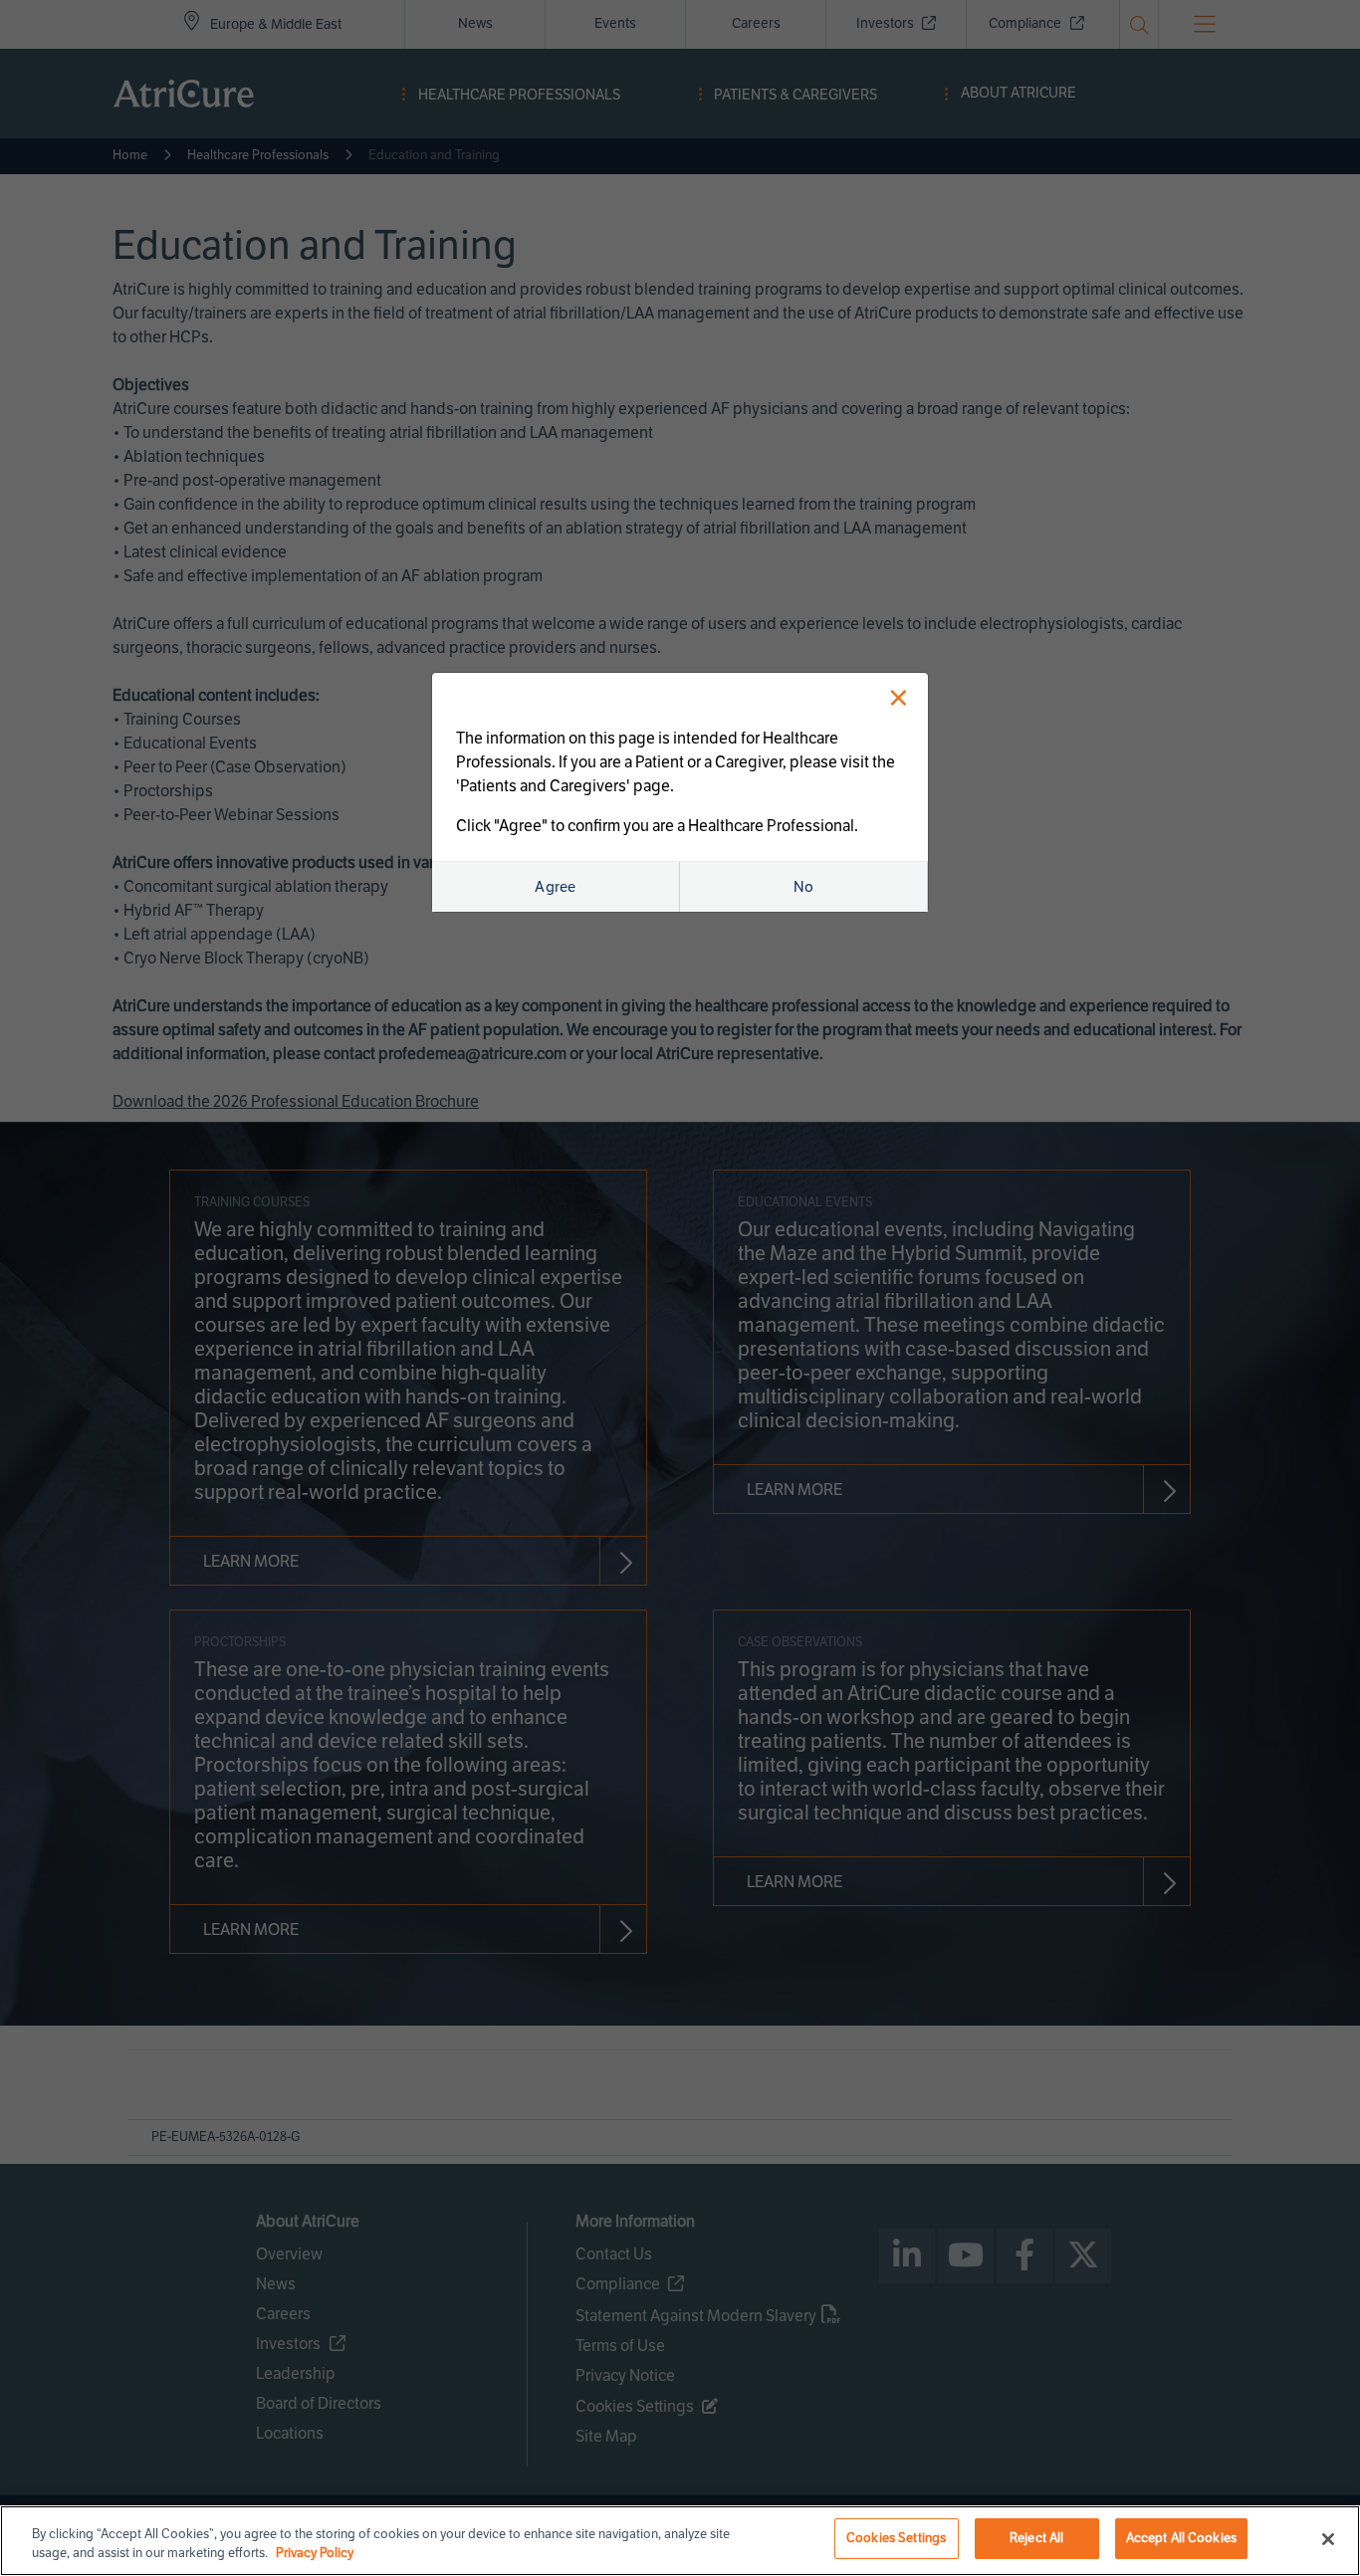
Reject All (1036, 2538)
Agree (556, 887)
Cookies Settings (896, 2538)
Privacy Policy (315, 2554)
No (804, 887)
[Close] (1328, 2539)
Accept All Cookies (1181, 2538)
